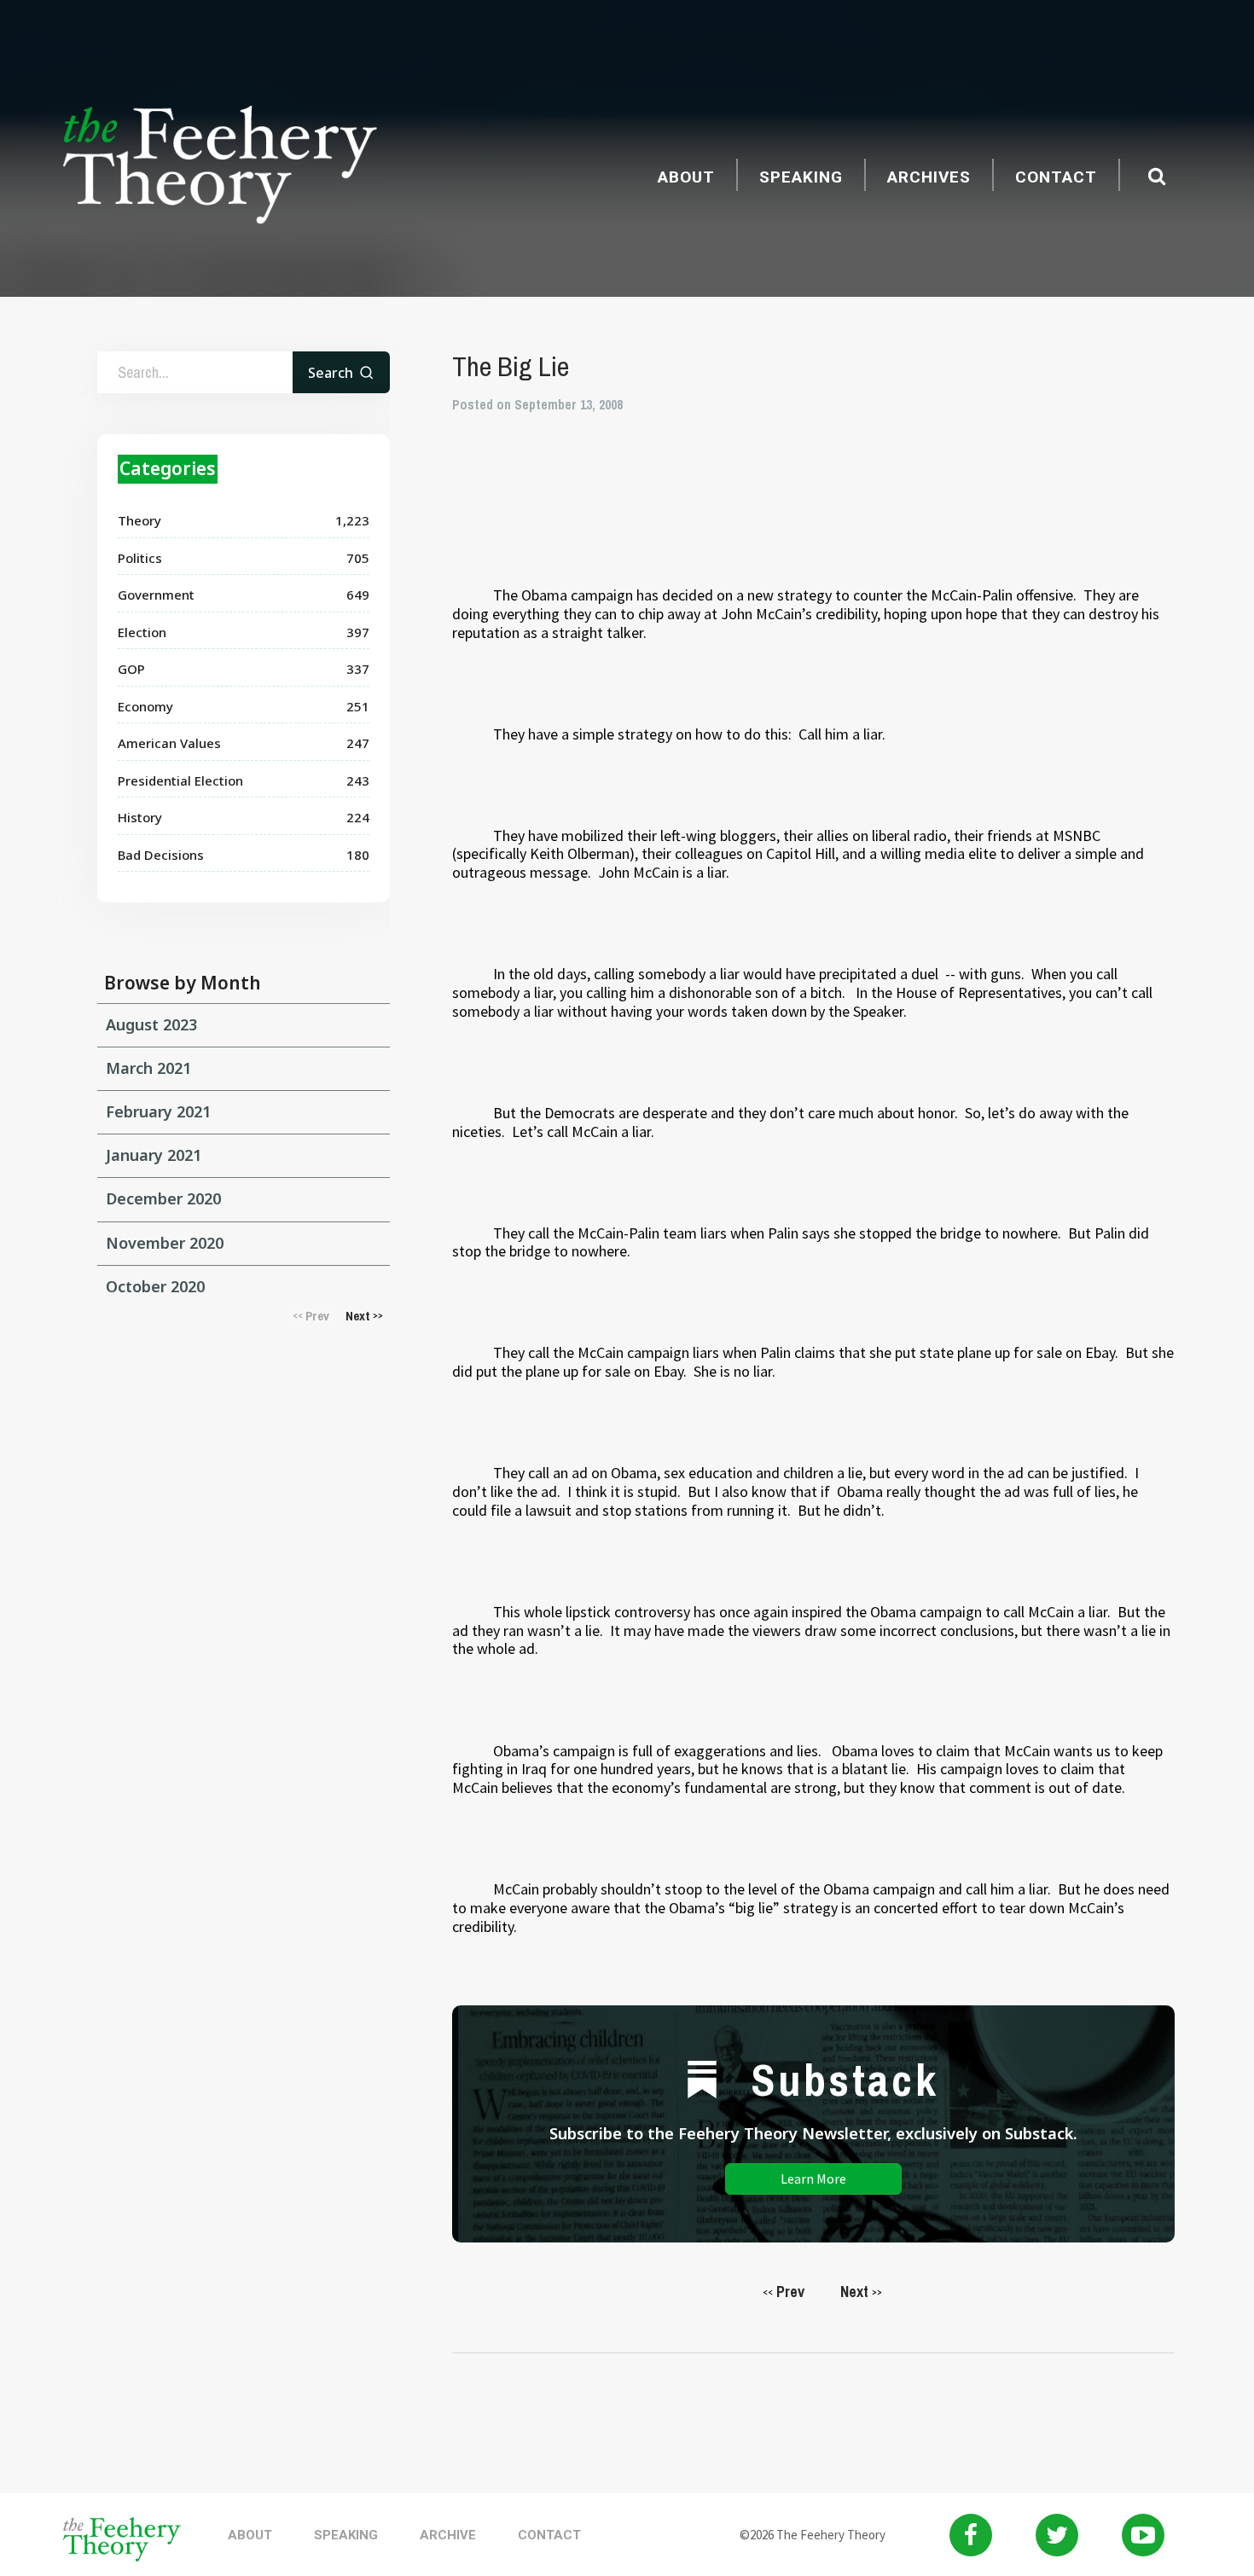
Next (861, 2292)
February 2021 (158, 1111)
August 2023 (151, 1024)
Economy (145, 706)
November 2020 (165, 1243)
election (142, 632)
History (140, 817)
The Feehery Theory (220, 167)
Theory (139, 520)
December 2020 (163, 1198)
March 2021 (148, 1068)
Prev (784, 2292)
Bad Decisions (161, 855)
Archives (929, 177)
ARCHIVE (448, 2535)
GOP (131, 669)
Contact (1056, 177)
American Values (169, 743)
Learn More (813, 2179)
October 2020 (155, 1286)
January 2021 (154, 1155)
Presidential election (180, 780)
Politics (140, 558)
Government (156, 595)
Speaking (801, 177)
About (686, 177)
